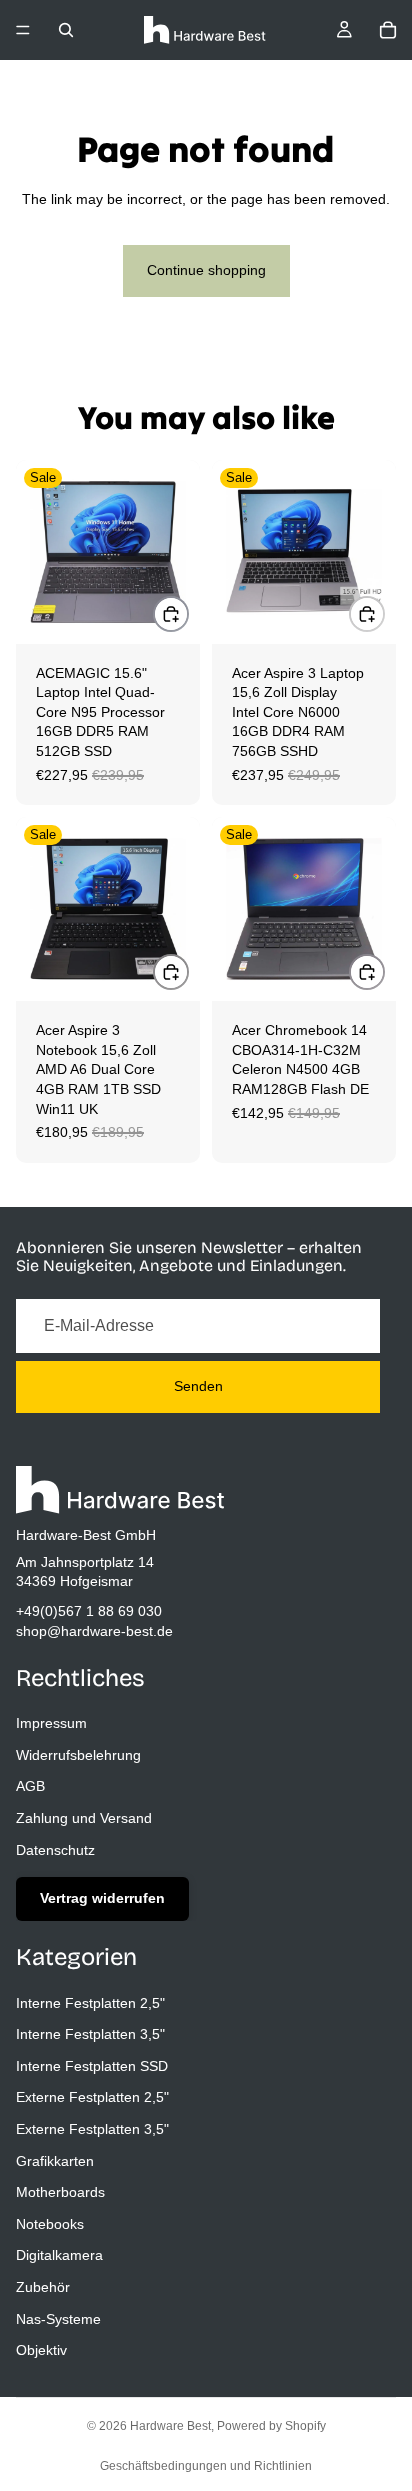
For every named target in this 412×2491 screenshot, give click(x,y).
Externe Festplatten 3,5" (92, 2129)
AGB (30, 1786)
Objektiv (41, 2350)
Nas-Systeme (58, 2318)
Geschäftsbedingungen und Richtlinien (206, 2466)
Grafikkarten (55, 2160)
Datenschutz (55, 1849)
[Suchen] (66, 30)
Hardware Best (170, 2426)
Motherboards (60, 2192)
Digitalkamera (59, 2255)
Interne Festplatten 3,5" (90, 2034)
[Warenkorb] (388, 30)
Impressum (51, 1723)
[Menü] (23, 30)
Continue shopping (206, 270)
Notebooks (50, 2223)
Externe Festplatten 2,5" (92, 2097)
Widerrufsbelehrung (78, 1754)
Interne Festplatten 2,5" (90, 2002)
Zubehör (43, 2287)
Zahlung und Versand (84, 1818)
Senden (198, 1386)
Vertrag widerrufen (102, 1898)
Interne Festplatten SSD (92, 2065)
